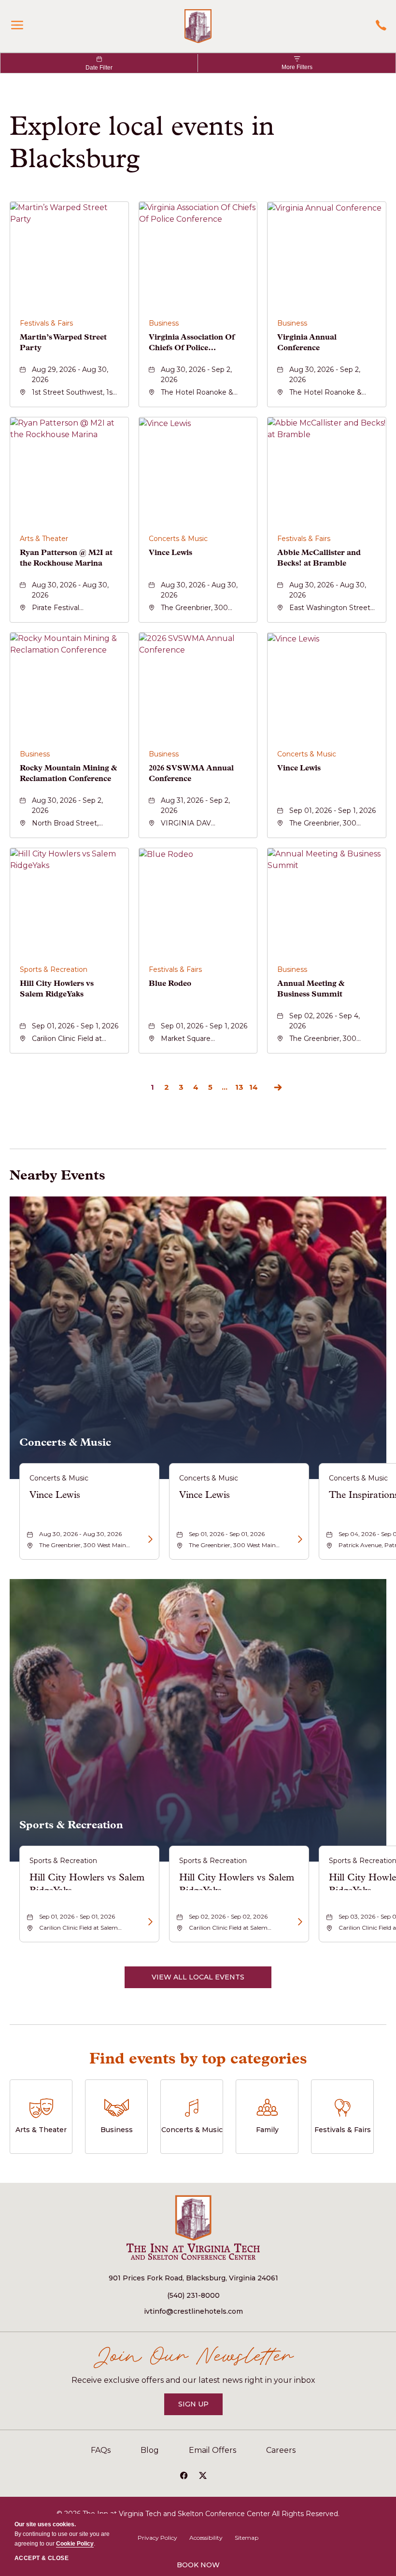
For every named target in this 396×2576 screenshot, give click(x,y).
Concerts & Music (65, 1442)
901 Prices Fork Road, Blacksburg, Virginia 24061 (193, 2278)
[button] (198, 1977)
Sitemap (247, 2538)
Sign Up (200, 2407)
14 (254, 1087)
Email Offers (212, 2450)
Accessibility (206, 2538)
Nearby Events (57, 1175)
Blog (150, 2450)
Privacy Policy (157, 2538)
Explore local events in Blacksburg (142, 142)
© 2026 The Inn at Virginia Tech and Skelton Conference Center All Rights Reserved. (198, 2514)
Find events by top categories (198, 2058)
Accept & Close (42, 2558)
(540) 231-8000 (193, 2295)
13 (239, 1087)
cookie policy (75, 2544)
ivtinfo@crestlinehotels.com (193, 2311)
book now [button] (198, 2565)
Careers (281, 2450)
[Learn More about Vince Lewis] (149, 1539)
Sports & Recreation (71, 1825)
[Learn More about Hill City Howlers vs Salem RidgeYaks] (149, 1922)
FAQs (101, 2450)
